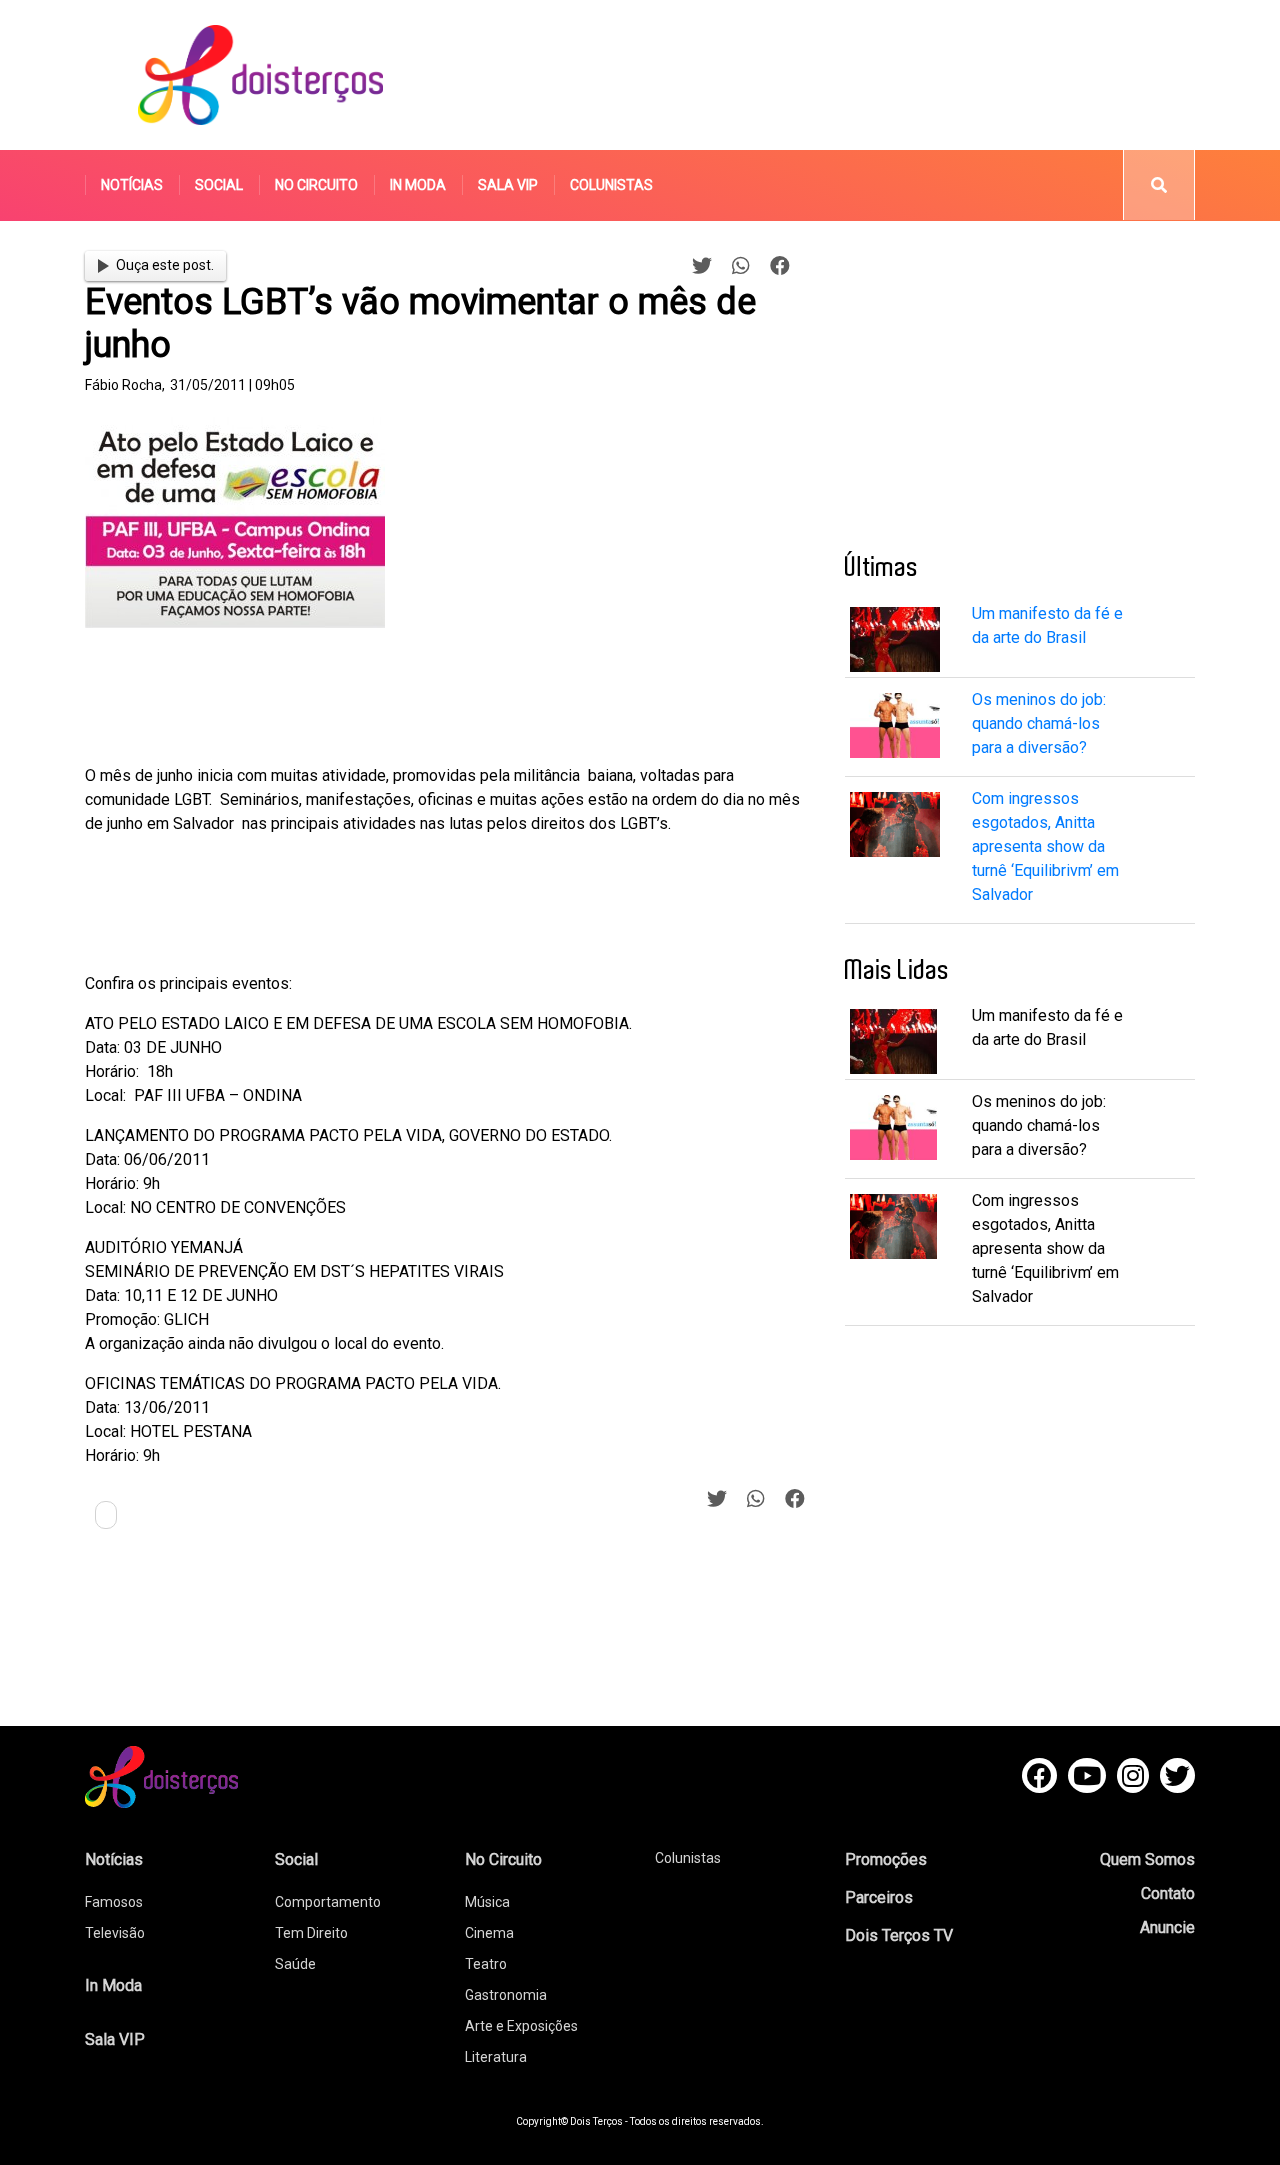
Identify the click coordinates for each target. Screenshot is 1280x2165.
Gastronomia (506, 1995)
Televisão (115, 1933)
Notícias (132, 185)
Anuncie (1167, 1927)
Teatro (486, 1964)
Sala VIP (508, 185)
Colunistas (611, 185)
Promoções (886, 1859)
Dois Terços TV (899, 1935)
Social (219, 185)
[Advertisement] (829, 75)
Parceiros (879, 1897)
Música (487, 1902)
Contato (1168, 1893)
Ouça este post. (165, 265)
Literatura (496, 2057)
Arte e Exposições (521, 2026)
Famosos (114, 1902)
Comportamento (328, 1902)
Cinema (489, 1933)
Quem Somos (1147, 1859)
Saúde (295, 1964)
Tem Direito (311, 1933)
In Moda (418, 185)
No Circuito (316, 185)
